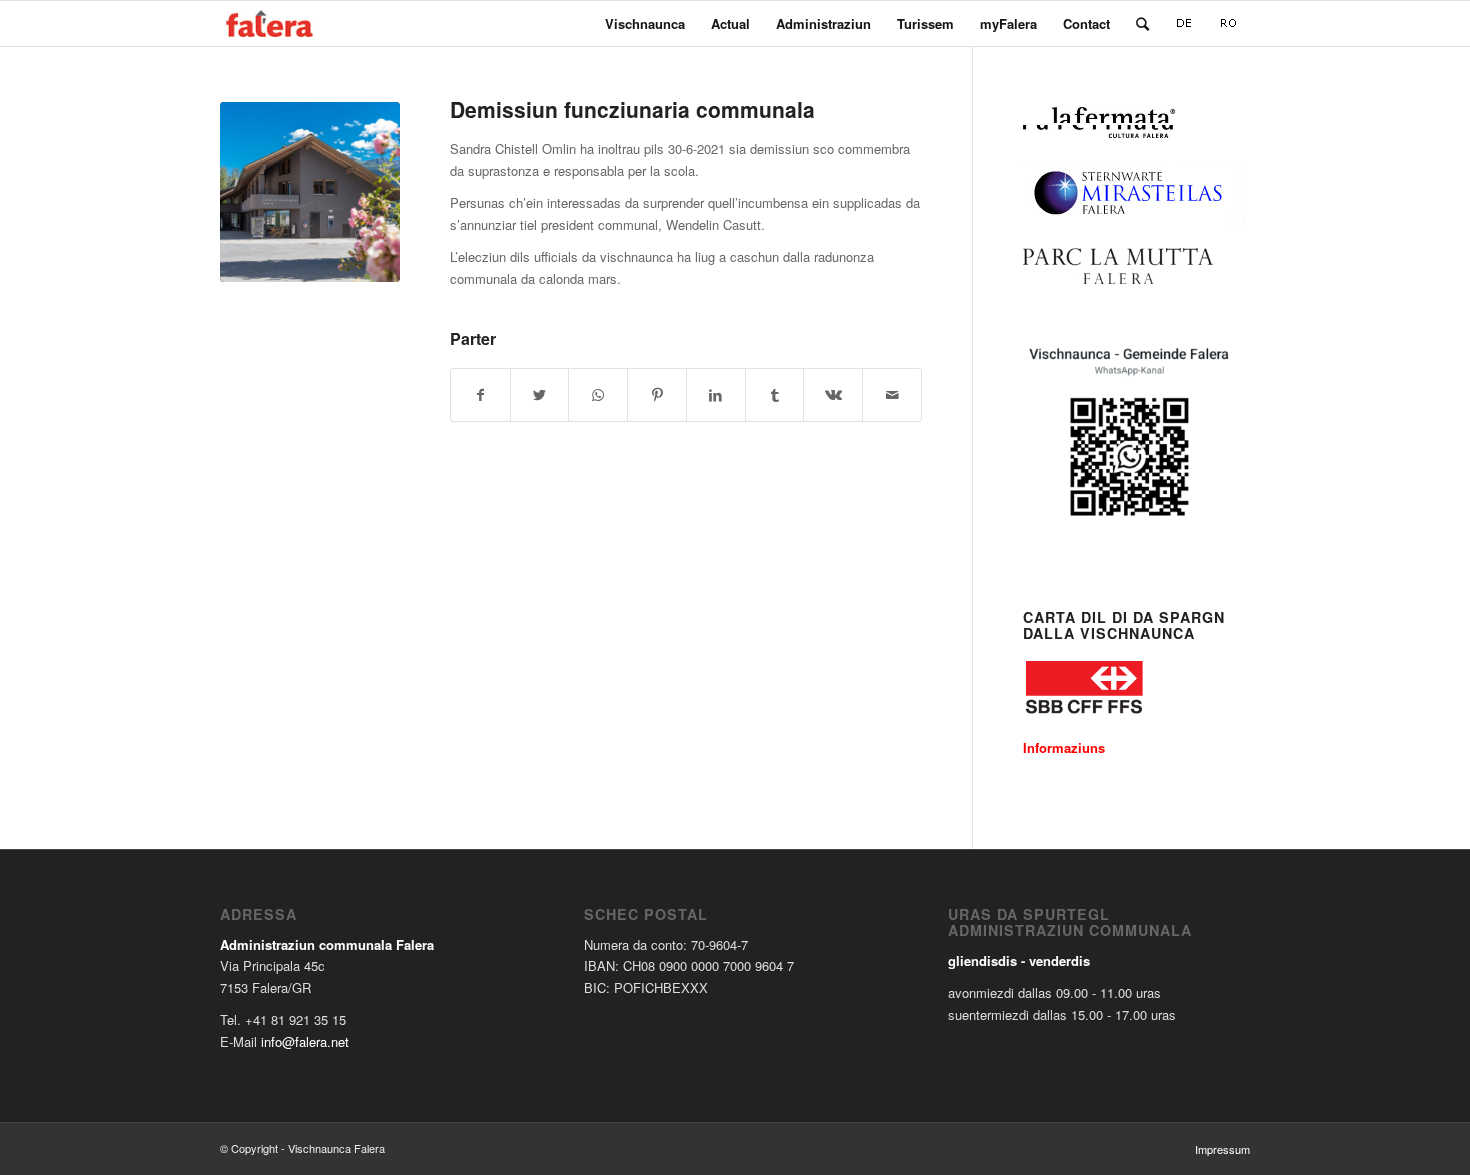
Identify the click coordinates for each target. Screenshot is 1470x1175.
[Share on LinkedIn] (716, 395)
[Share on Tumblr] (775, 395)
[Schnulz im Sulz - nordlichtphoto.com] (310, 192)
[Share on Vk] (833, 395)
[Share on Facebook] (480, 395)
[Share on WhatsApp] (598, 395)
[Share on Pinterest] (657, 395)
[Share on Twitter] (540, 395)
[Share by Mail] (892, 395)
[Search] (1142, 23)
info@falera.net (305, 1041)
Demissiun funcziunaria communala (632, 109)
